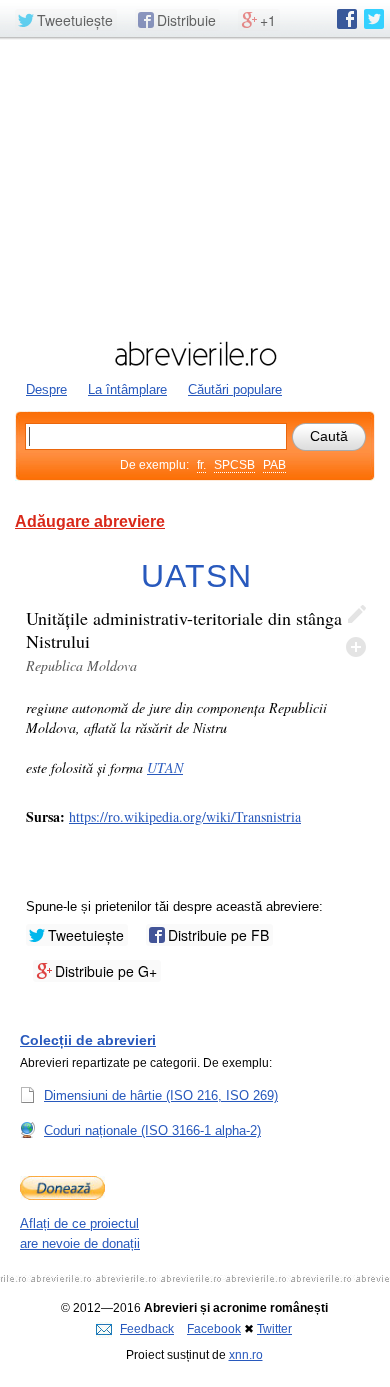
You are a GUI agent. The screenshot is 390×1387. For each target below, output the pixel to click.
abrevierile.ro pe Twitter (374, 19)
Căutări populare (235, 389)
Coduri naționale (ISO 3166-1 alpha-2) (152, 1130)
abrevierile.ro (195, 354)
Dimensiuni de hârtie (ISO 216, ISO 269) (161, 1095)
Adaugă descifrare (356, 647)
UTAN (165, 767)
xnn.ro (246, 1355)
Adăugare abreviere (90, 521)
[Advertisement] (195, 187)
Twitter (274, 1329)
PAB (274, 465)
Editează (356, 615)
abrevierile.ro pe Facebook (347, 19)
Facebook (214, 1329)
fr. (201, 465)
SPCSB (234, 465)
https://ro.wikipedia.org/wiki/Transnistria (185, 816)
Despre (46, 389)
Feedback (147, 1329)
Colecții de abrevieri (88, 1040)
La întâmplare (127, 389)
